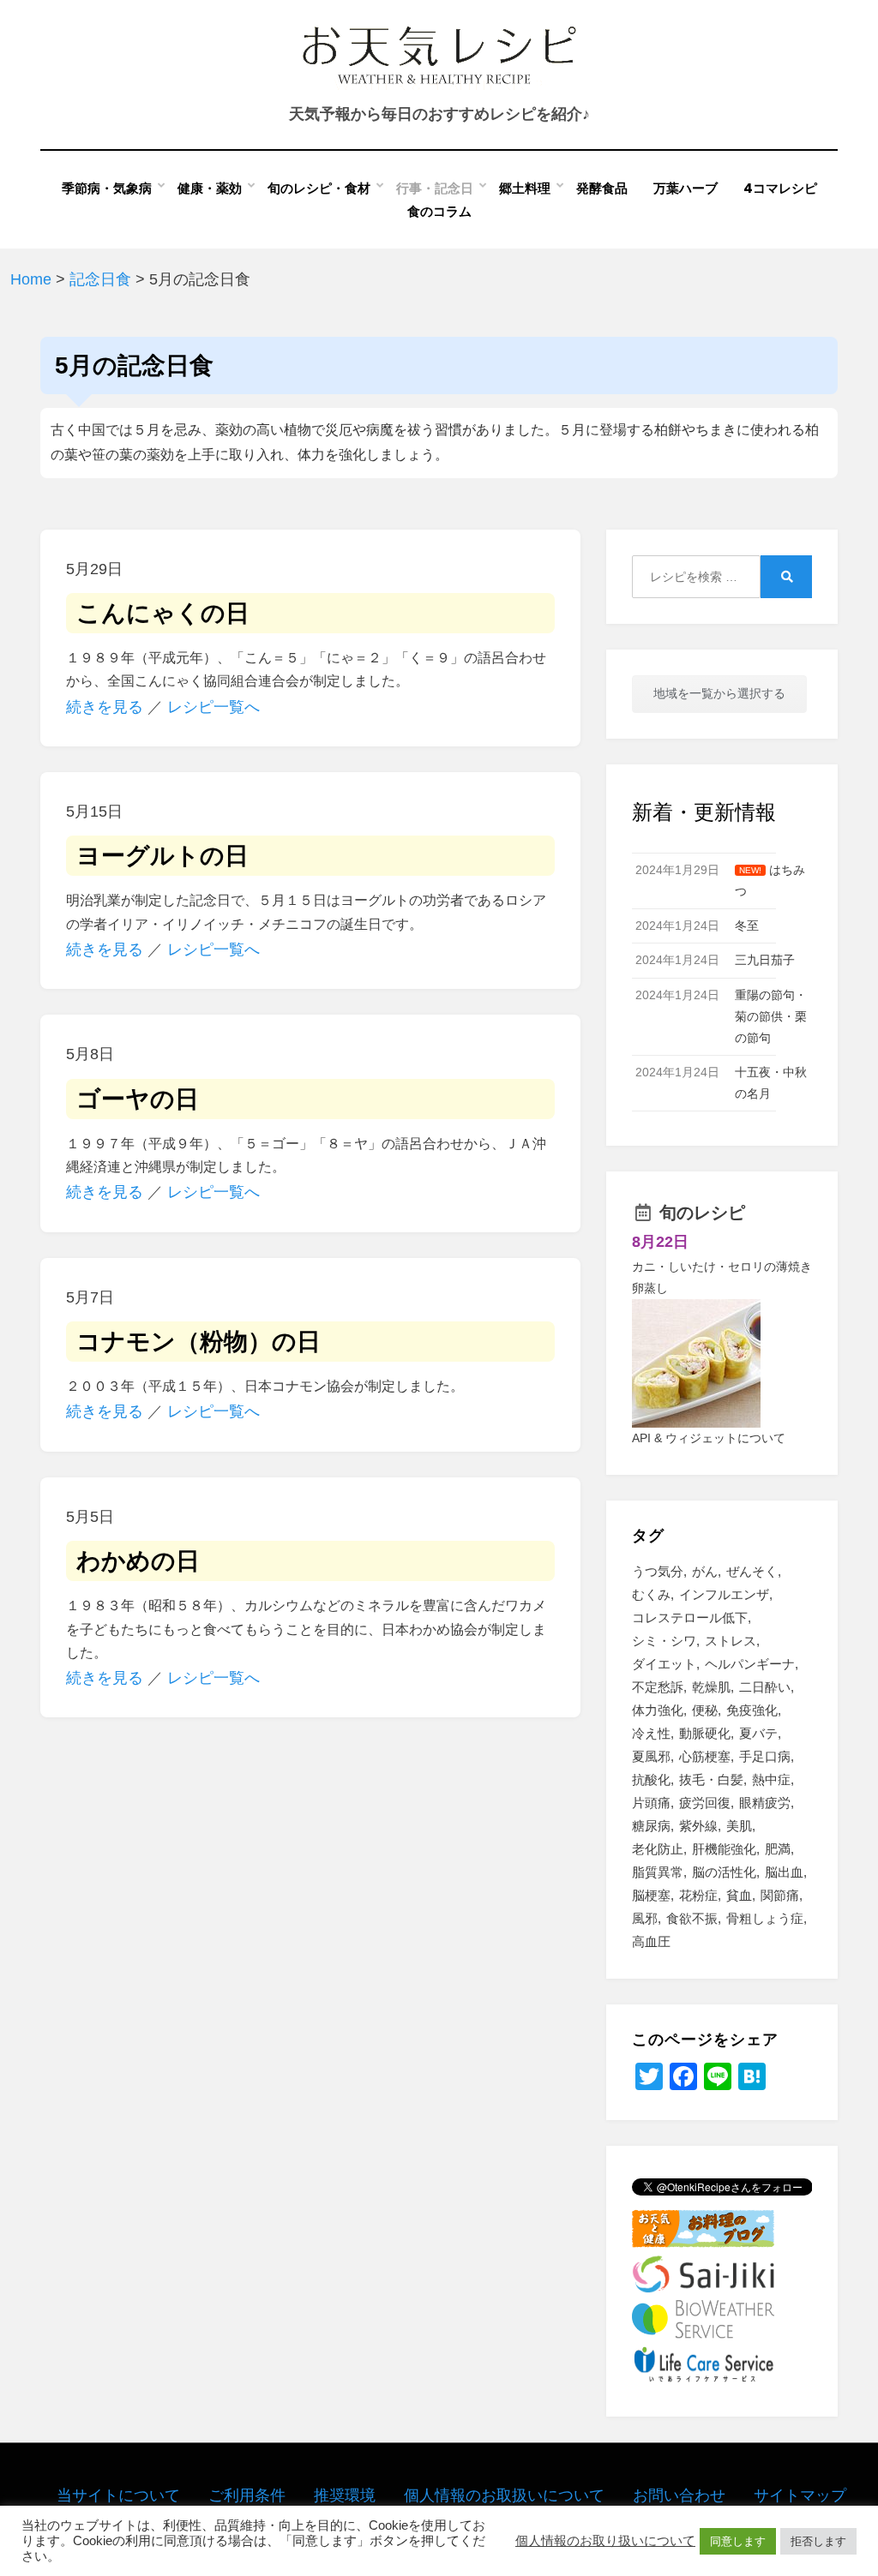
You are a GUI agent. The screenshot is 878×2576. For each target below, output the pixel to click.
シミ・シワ (664, 1641)
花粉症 (698, 1895)
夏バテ (758, 1733)
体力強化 (658, 1710)
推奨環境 (345, 2495)
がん (705, 1571)
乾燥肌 (711, 1687)
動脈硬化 (705, 1733)
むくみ (651, 1594)
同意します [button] (738, 2541)
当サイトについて (118, 2495)
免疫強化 (752, 1710)
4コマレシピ (780, 188)
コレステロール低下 (690, 1617)
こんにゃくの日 (163, 613)
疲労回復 (705, 1803)
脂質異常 (658, 1872)
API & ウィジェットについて (709, 1438)
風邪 (645, 1918)
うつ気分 (658, 1571)
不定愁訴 (658, 1687)
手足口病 (765, 1756)
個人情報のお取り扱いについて (605, 2541)
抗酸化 (651, 1779)
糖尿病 (651, 1826)
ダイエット (664, 1664)
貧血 (739, 1895)
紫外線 (698, 1826)
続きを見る (105, 707)
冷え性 (651, 1733)
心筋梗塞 (705, 1756)
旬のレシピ (702, 1213)
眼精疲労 (765, 1803)
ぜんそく (752, 1571)
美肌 (739, 1826)
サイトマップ (800, 2495)
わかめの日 (138, 1561)
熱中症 (771, 1779)
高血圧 (651, 1941)
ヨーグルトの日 (162, 856)
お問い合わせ (679, 2495)
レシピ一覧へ (213, 707)
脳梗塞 (651, 1895)
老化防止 (658, 1849)
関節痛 (780, 1895)
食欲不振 (692, 1918)
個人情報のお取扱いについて (504, 2495)
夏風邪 (651, 1756)
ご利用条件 (247, 2495)
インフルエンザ (724, 1594)
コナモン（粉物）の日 (198, 1342)
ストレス (731, 1641)
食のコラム (439, 211)
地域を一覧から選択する (719, 693)
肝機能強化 (724, 1849)
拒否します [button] (818, 2541)
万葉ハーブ (686, 188)
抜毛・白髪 (711, 1779)
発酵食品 (602, 188)
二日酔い (765, 1687)
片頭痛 (651, 1803)
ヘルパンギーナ (750, 1664)
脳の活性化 (724, 1872)
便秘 (705, 1710)
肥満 (778, 1849)
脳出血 (784, 1872)
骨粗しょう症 (765, 1918)
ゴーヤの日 (138, 1099)
